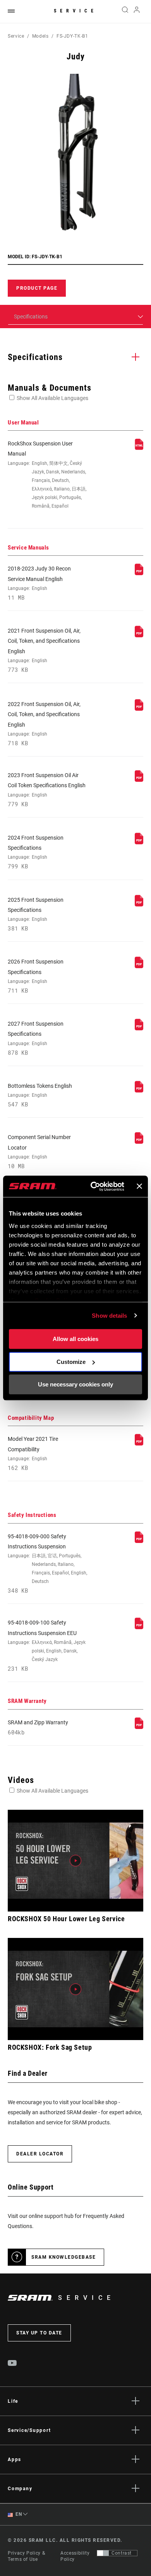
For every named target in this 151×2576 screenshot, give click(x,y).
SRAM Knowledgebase (63, 2257)
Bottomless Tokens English (40, 1095)
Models (40, 36)
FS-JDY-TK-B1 (72, 36)
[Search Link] (125, 12)
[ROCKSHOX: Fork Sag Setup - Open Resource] (75, 1989)
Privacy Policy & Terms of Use (26, 2556)
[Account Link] (137, 12)
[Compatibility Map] (139, 1444)
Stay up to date (39, 2333)
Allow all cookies (75, 1339)
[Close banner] (139, 1186)
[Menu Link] (11, 11)
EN (18, 2514)
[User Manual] (139, 448)
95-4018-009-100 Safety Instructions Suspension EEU (47, 1646)
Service (75, 11)
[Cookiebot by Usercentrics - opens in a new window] (93, 1186)
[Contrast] (103, 2553)
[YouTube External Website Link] (12, 2364)
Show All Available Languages (52, 398)
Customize (71, 1362)
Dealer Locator (40, 2154)
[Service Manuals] (139, 573)
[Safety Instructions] (139, 1541)
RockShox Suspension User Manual (47, 475)
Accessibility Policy (75, 2556)
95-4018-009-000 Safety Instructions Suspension (47, 1564)
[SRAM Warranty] (139, 1727)
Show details (109, 1316)
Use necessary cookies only (75, 1384)
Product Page (37, 288)
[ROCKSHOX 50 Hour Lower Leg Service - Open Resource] (75, 1861)
